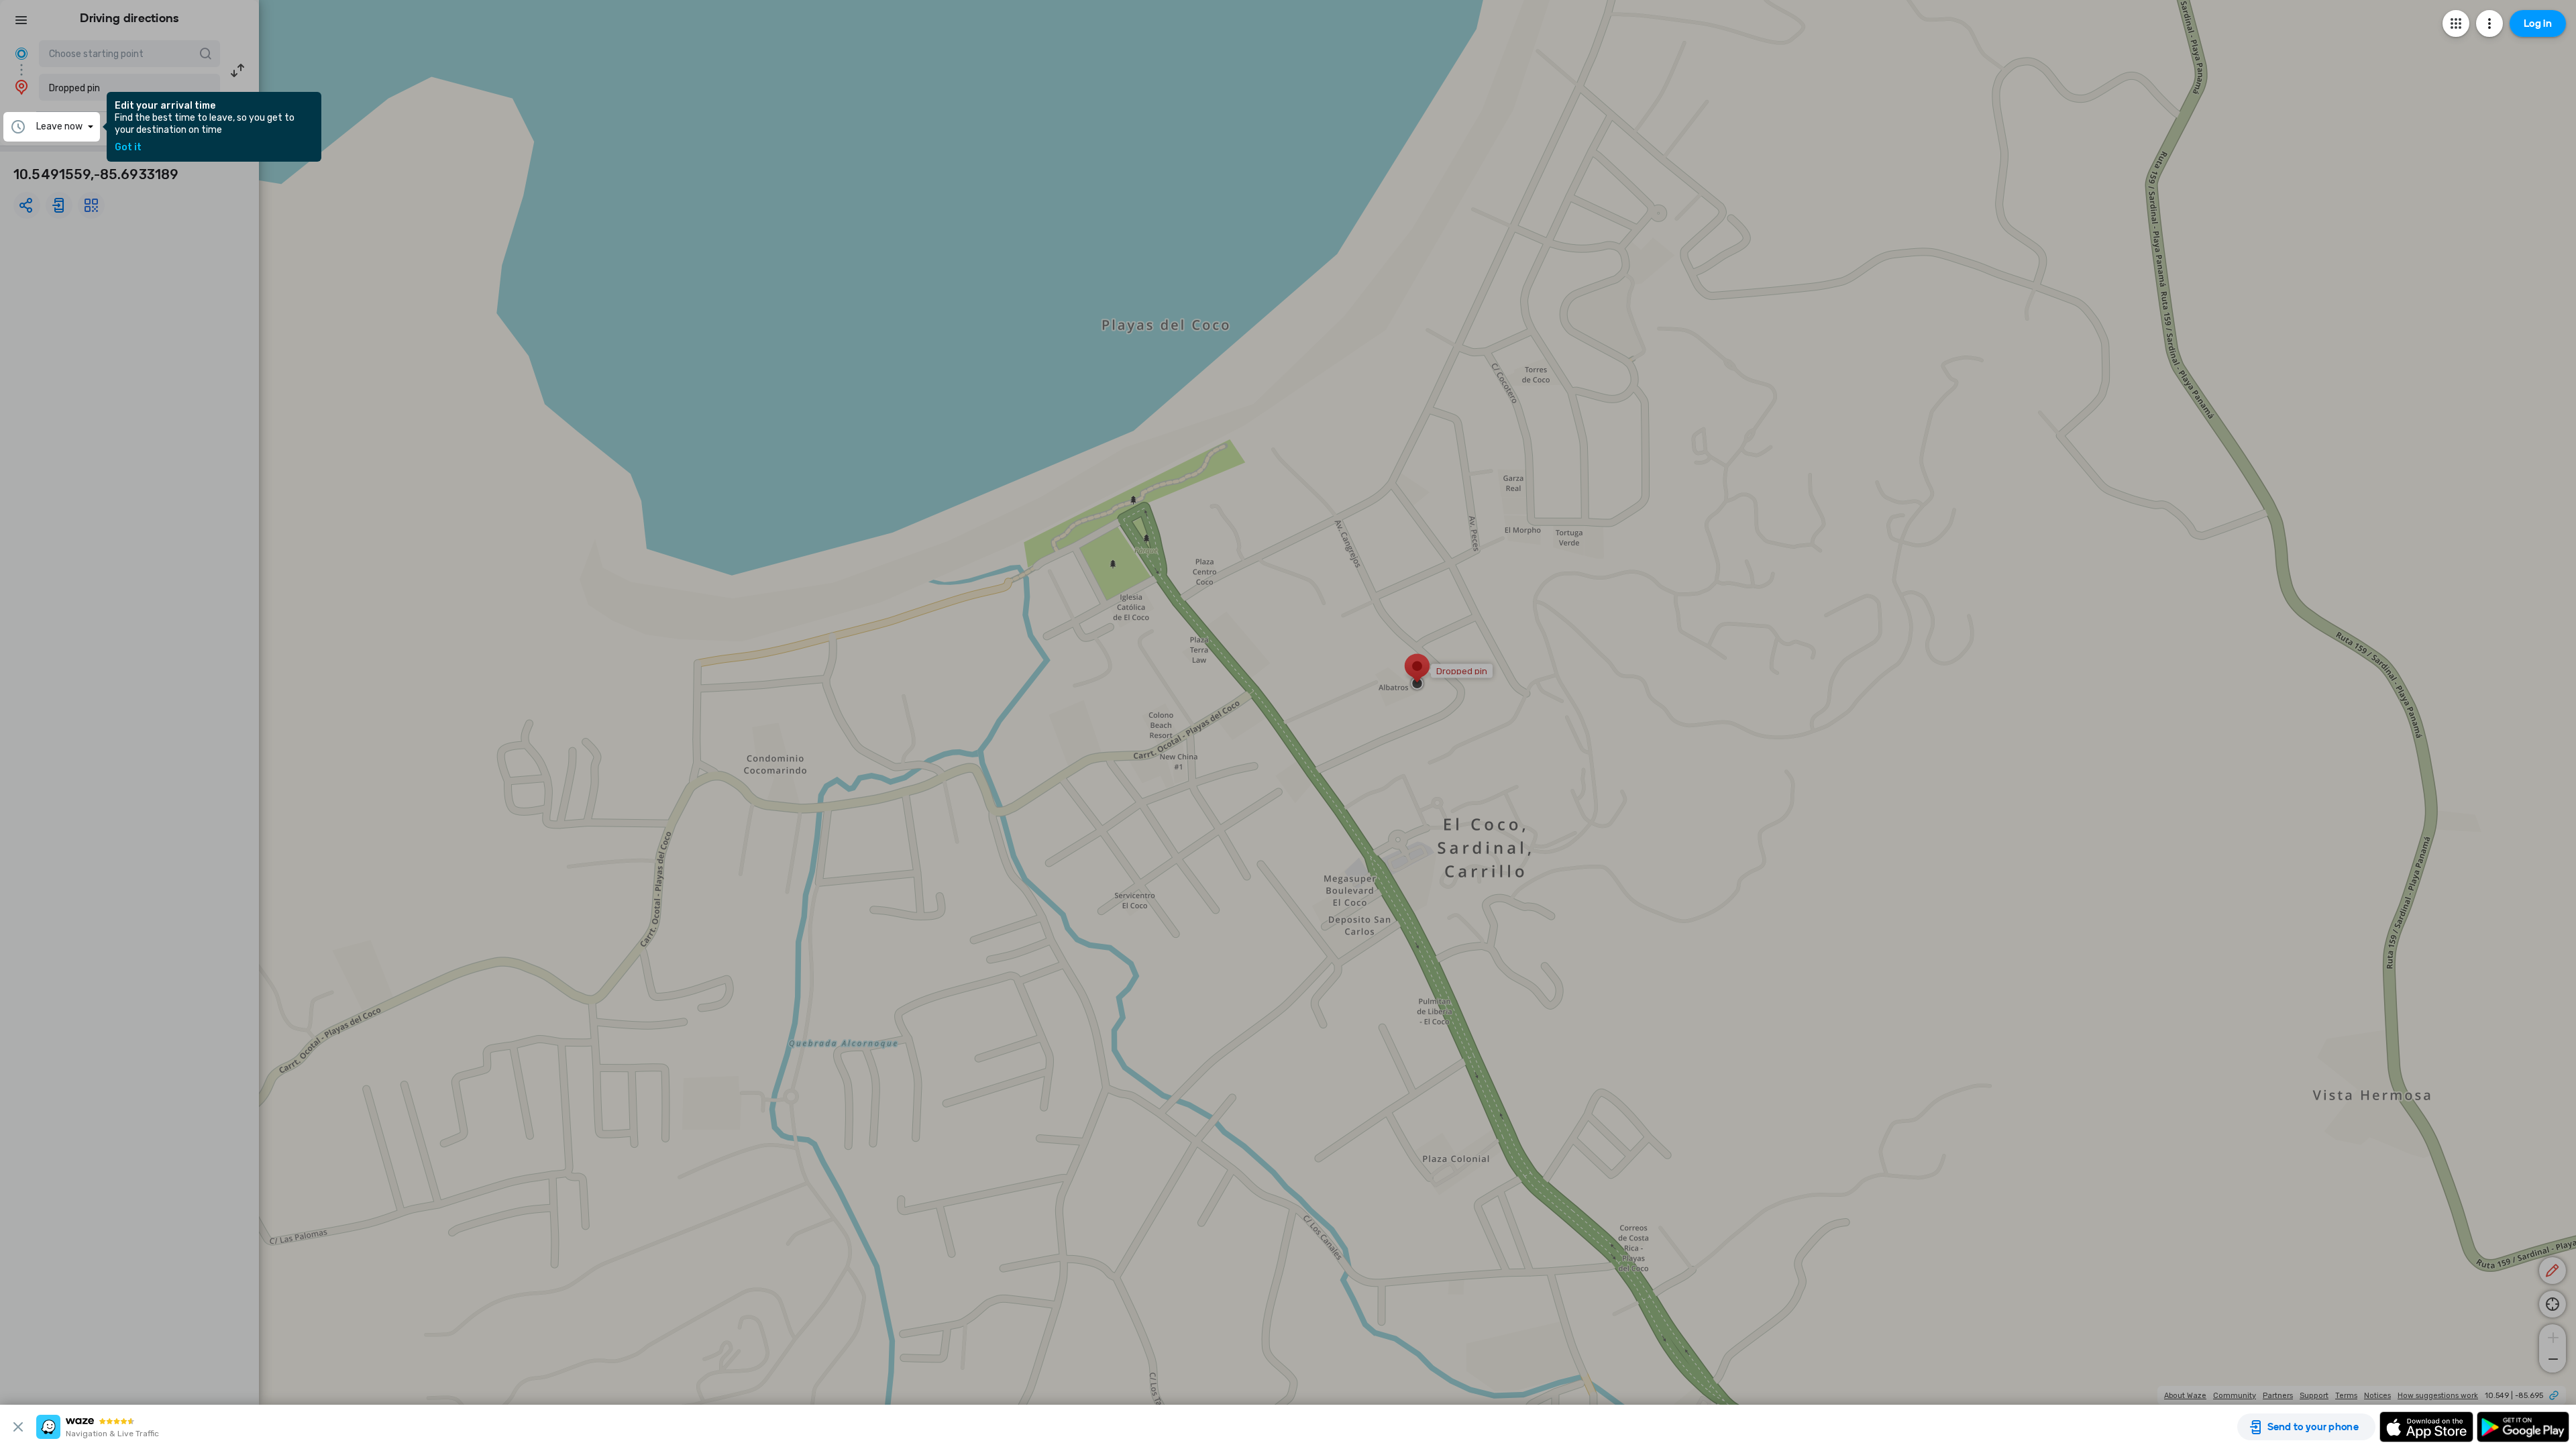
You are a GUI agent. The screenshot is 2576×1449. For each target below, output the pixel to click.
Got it (128, 148)
